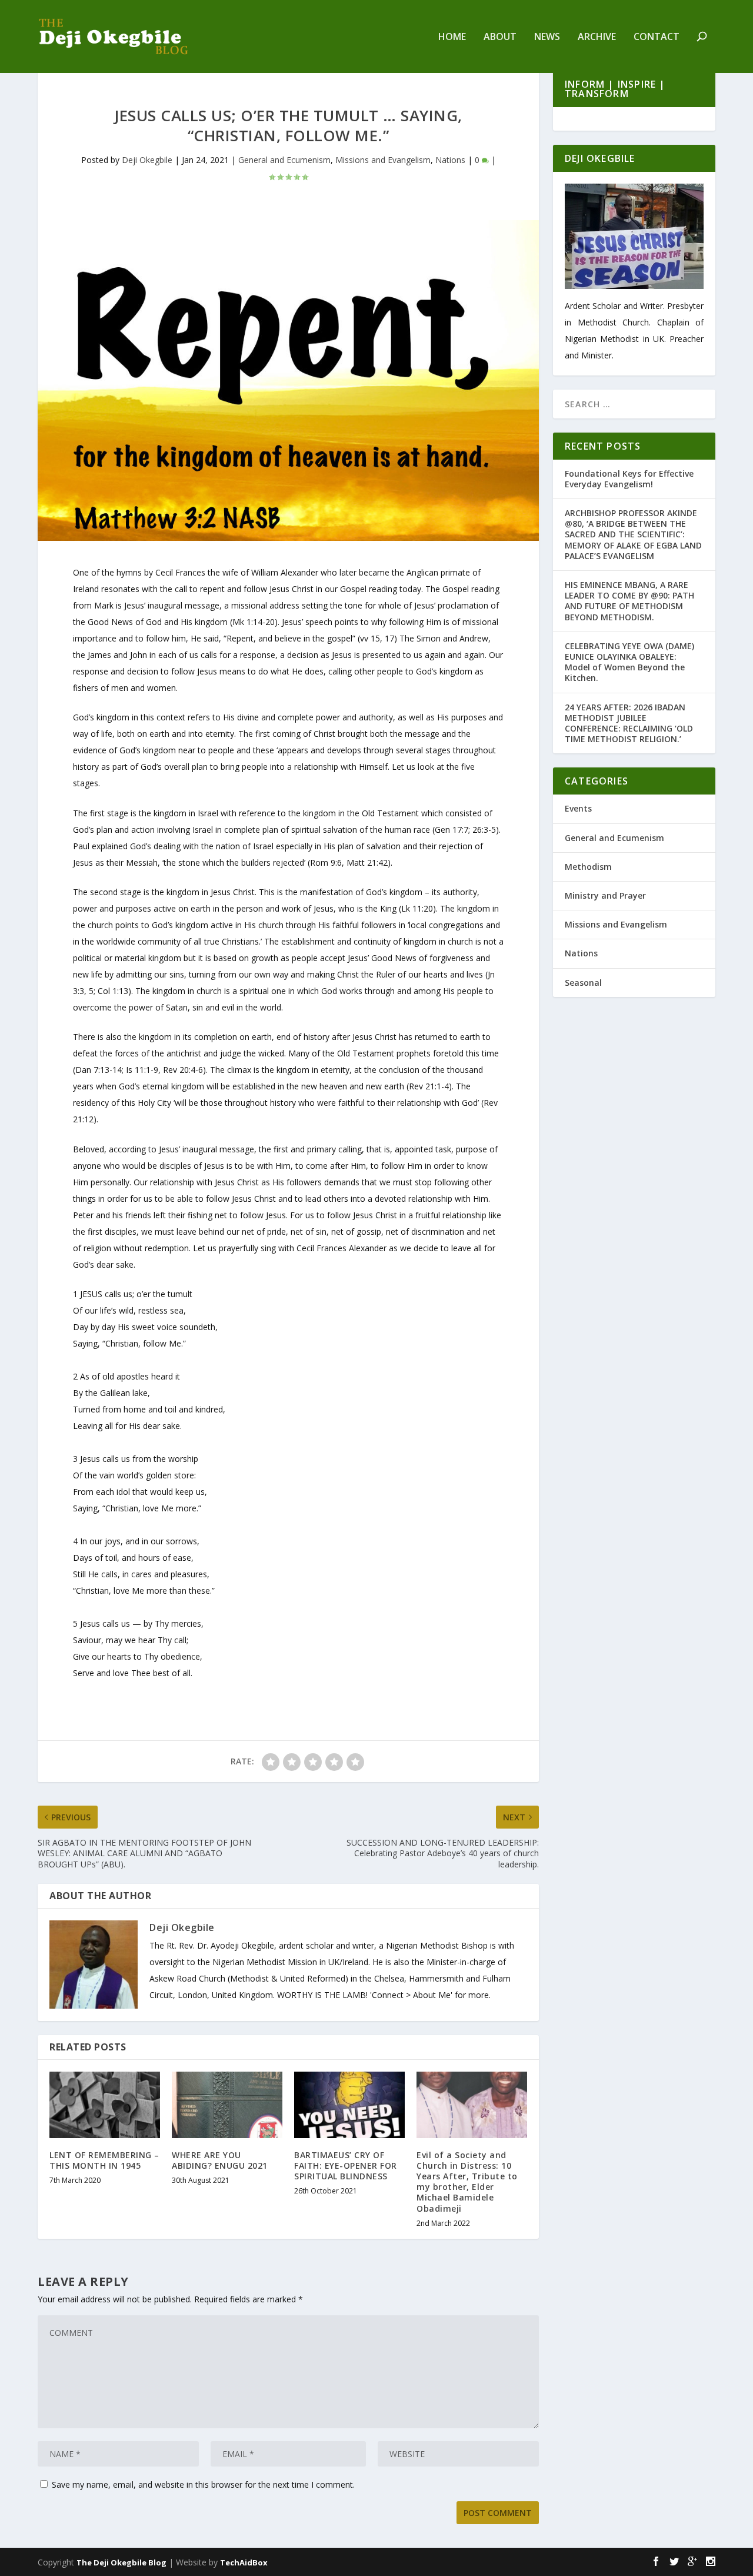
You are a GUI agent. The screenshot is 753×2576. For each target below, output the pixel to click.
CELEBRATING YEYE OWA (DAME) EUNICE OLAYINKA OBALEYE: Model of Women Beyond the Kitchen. (629, 662)
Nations (450, 160)
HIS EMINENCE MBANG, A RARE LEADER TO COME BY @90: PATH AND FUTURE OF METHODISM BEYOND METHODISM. (629, 601)
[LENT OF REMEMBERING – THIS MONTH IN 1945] (105, 2105)
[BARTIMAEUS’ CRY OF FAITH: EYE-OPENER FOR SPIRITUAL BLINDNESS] (349, 2105)
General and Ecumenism (284, 160)
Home (452, 37)
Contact (657, 37)
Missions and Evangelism (383, 160)
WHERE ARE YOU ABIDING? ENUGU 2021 (220, 2160)
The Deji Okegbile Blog (121, 2562)
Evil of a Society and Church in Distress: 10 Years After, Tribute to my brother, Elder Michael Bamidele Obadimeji (467, 2182)
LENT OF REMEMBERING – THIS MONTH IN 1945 (104, 2160)
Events (578, 808)
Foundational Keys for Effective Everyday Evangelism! (629, 479)
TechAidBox (244, 2562)
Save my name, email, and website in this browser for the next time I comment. (203, 2484)
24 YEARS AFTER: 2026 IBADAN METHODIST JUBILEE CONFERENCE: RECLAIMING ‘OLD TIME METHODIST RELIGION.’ (629, 723)
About (500, 37)
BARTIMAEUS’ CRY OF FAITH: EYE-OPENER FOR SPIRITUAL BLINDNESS (346, 2165)
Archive (597, 37)
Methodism (588, 867)
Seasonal (583, 983)
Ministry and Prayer (605, 895)
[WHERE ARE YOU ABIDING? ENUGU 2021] (227, 2105)
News (547, 37)
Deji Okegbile (147, 160)
